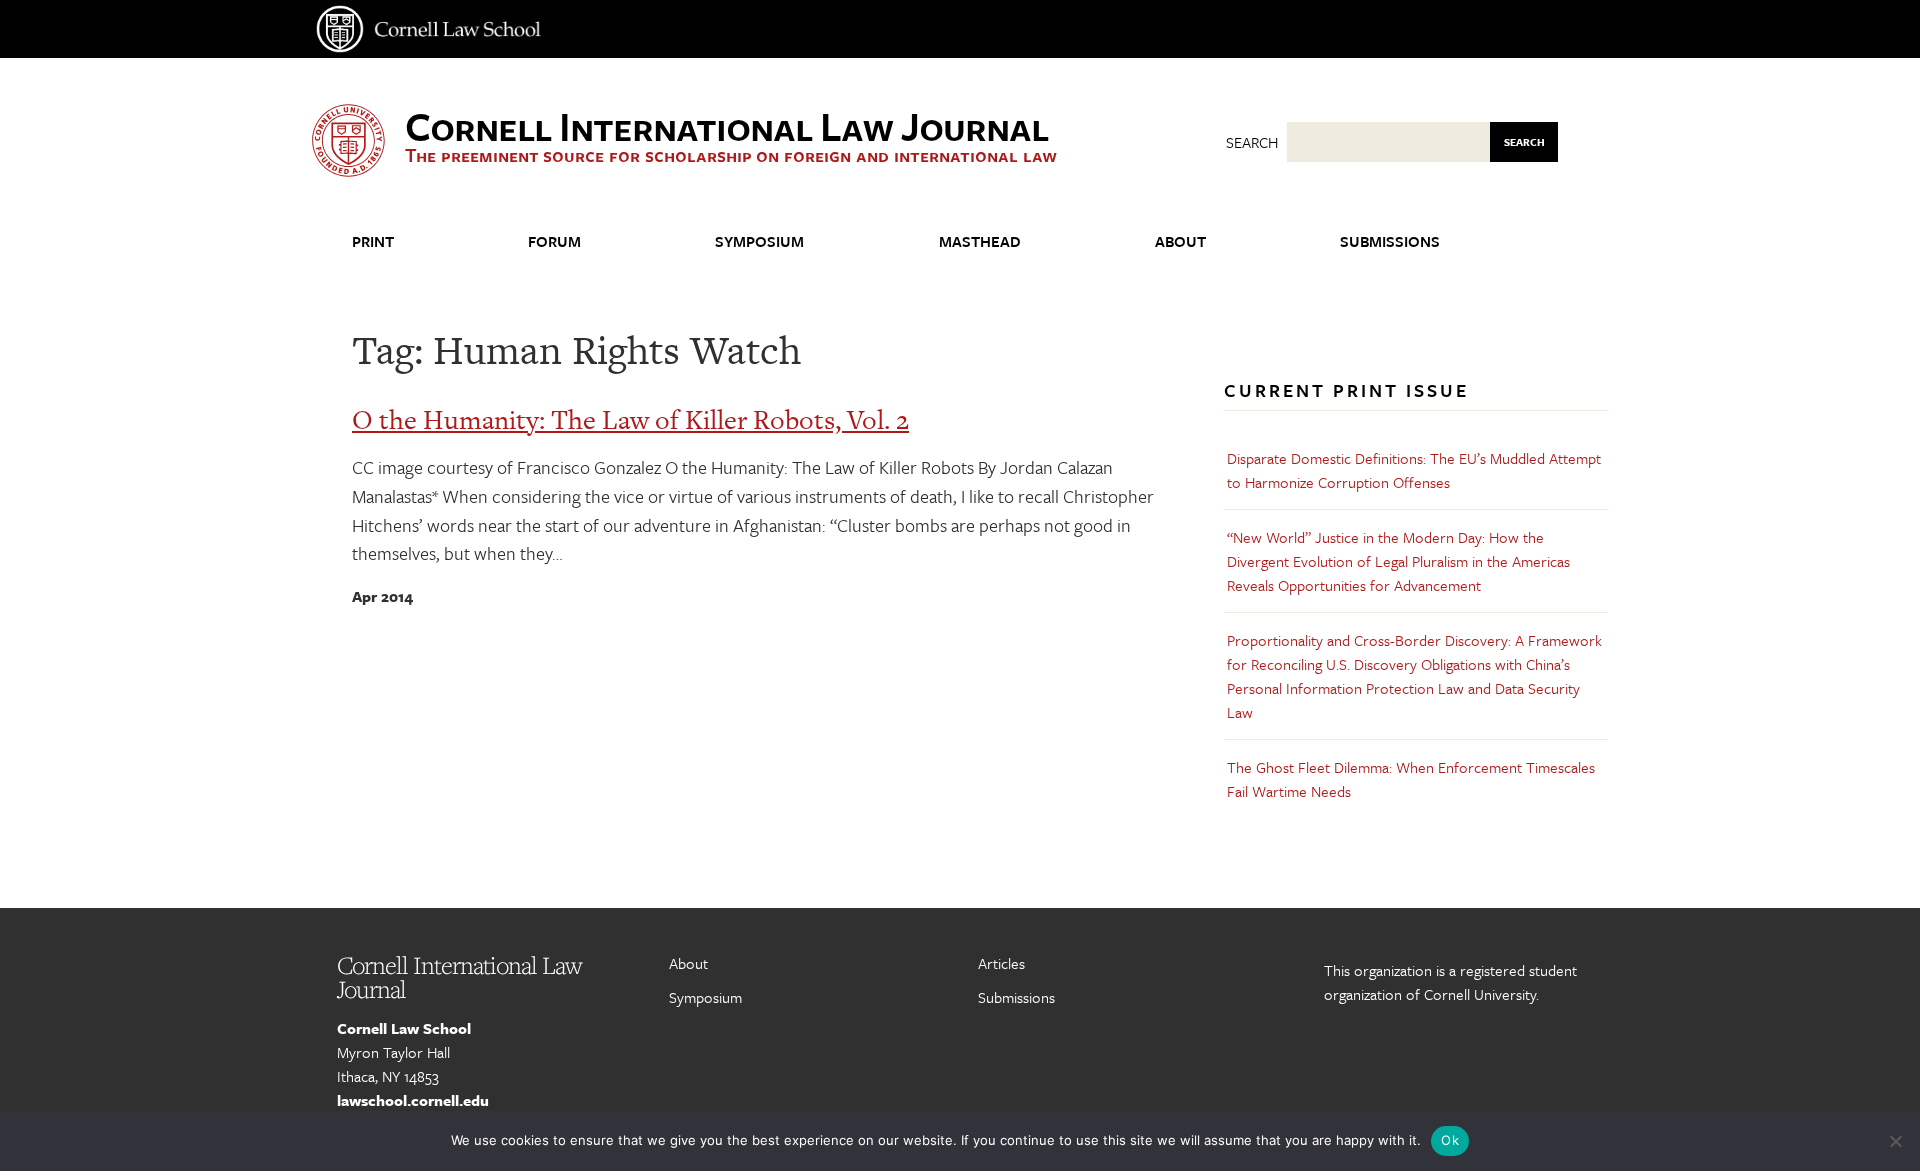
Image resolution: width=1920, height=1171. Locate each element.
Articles (1001, 963)
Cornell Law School (404, 1028)
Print (373, 241)
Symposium (759, 241)
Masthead (980, 241)
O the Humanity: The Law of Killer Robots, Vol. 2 (630, 419)
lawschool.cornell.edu (413, 1100)
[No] (1895, 1141)
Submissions (1390, 241)
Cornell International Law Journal (726, 125)
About (1180, 241)
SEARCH (1524, 142)
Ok (1450, 1140)
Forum (554, 241)
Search (1252, 142)
